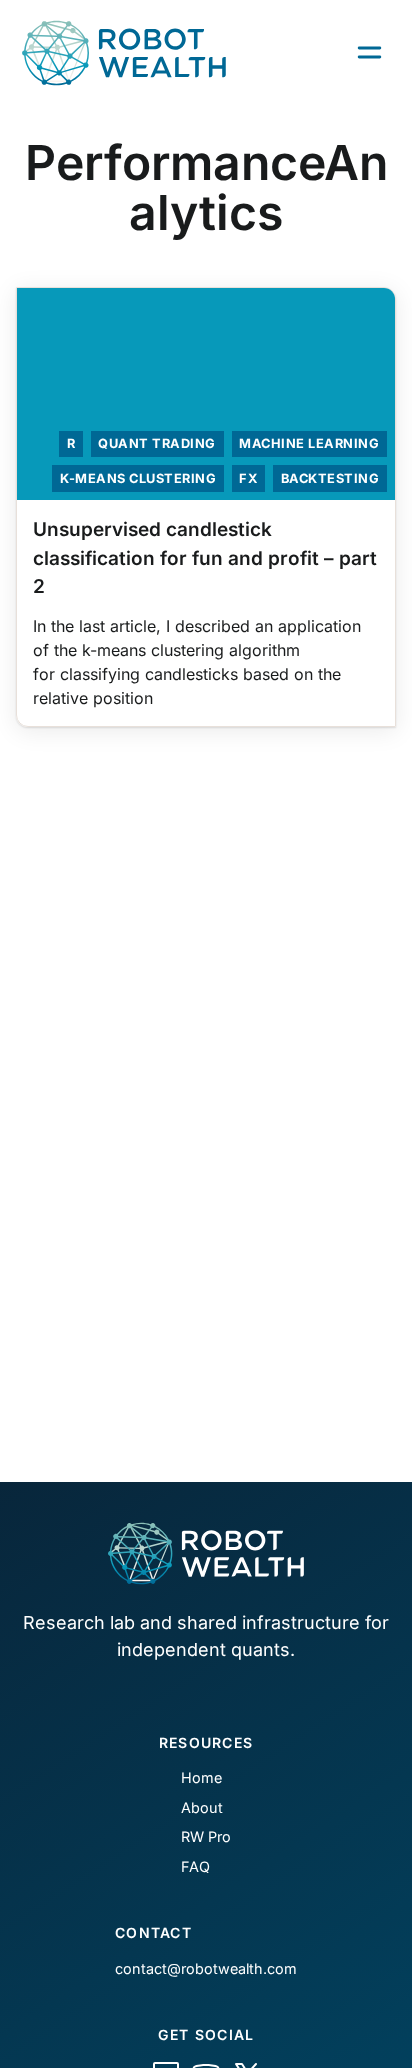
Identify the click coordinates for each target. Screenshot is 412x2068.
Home (201, 1777)
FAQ (195, 1866)
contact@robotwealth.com (206, 1968)
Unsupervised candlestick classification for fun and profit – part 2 (205, 558)
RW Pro (206, 1836)
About (202, 1807)
